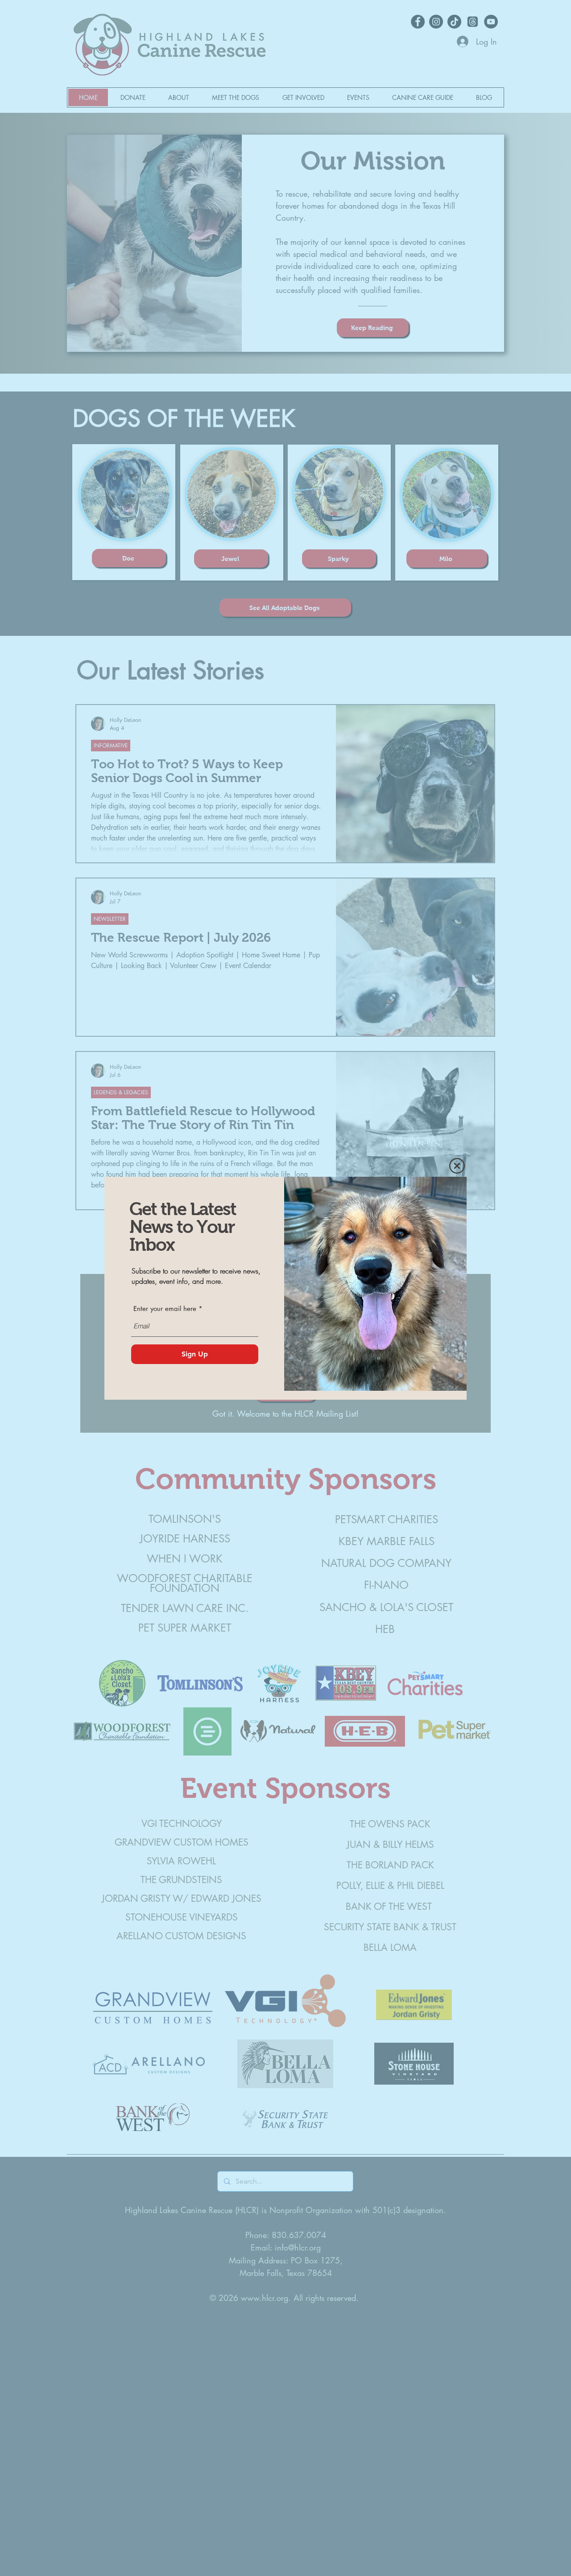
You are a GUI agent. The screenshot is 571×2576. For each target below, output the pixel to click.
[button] (457, 1166)
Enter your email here (165, 1309)
